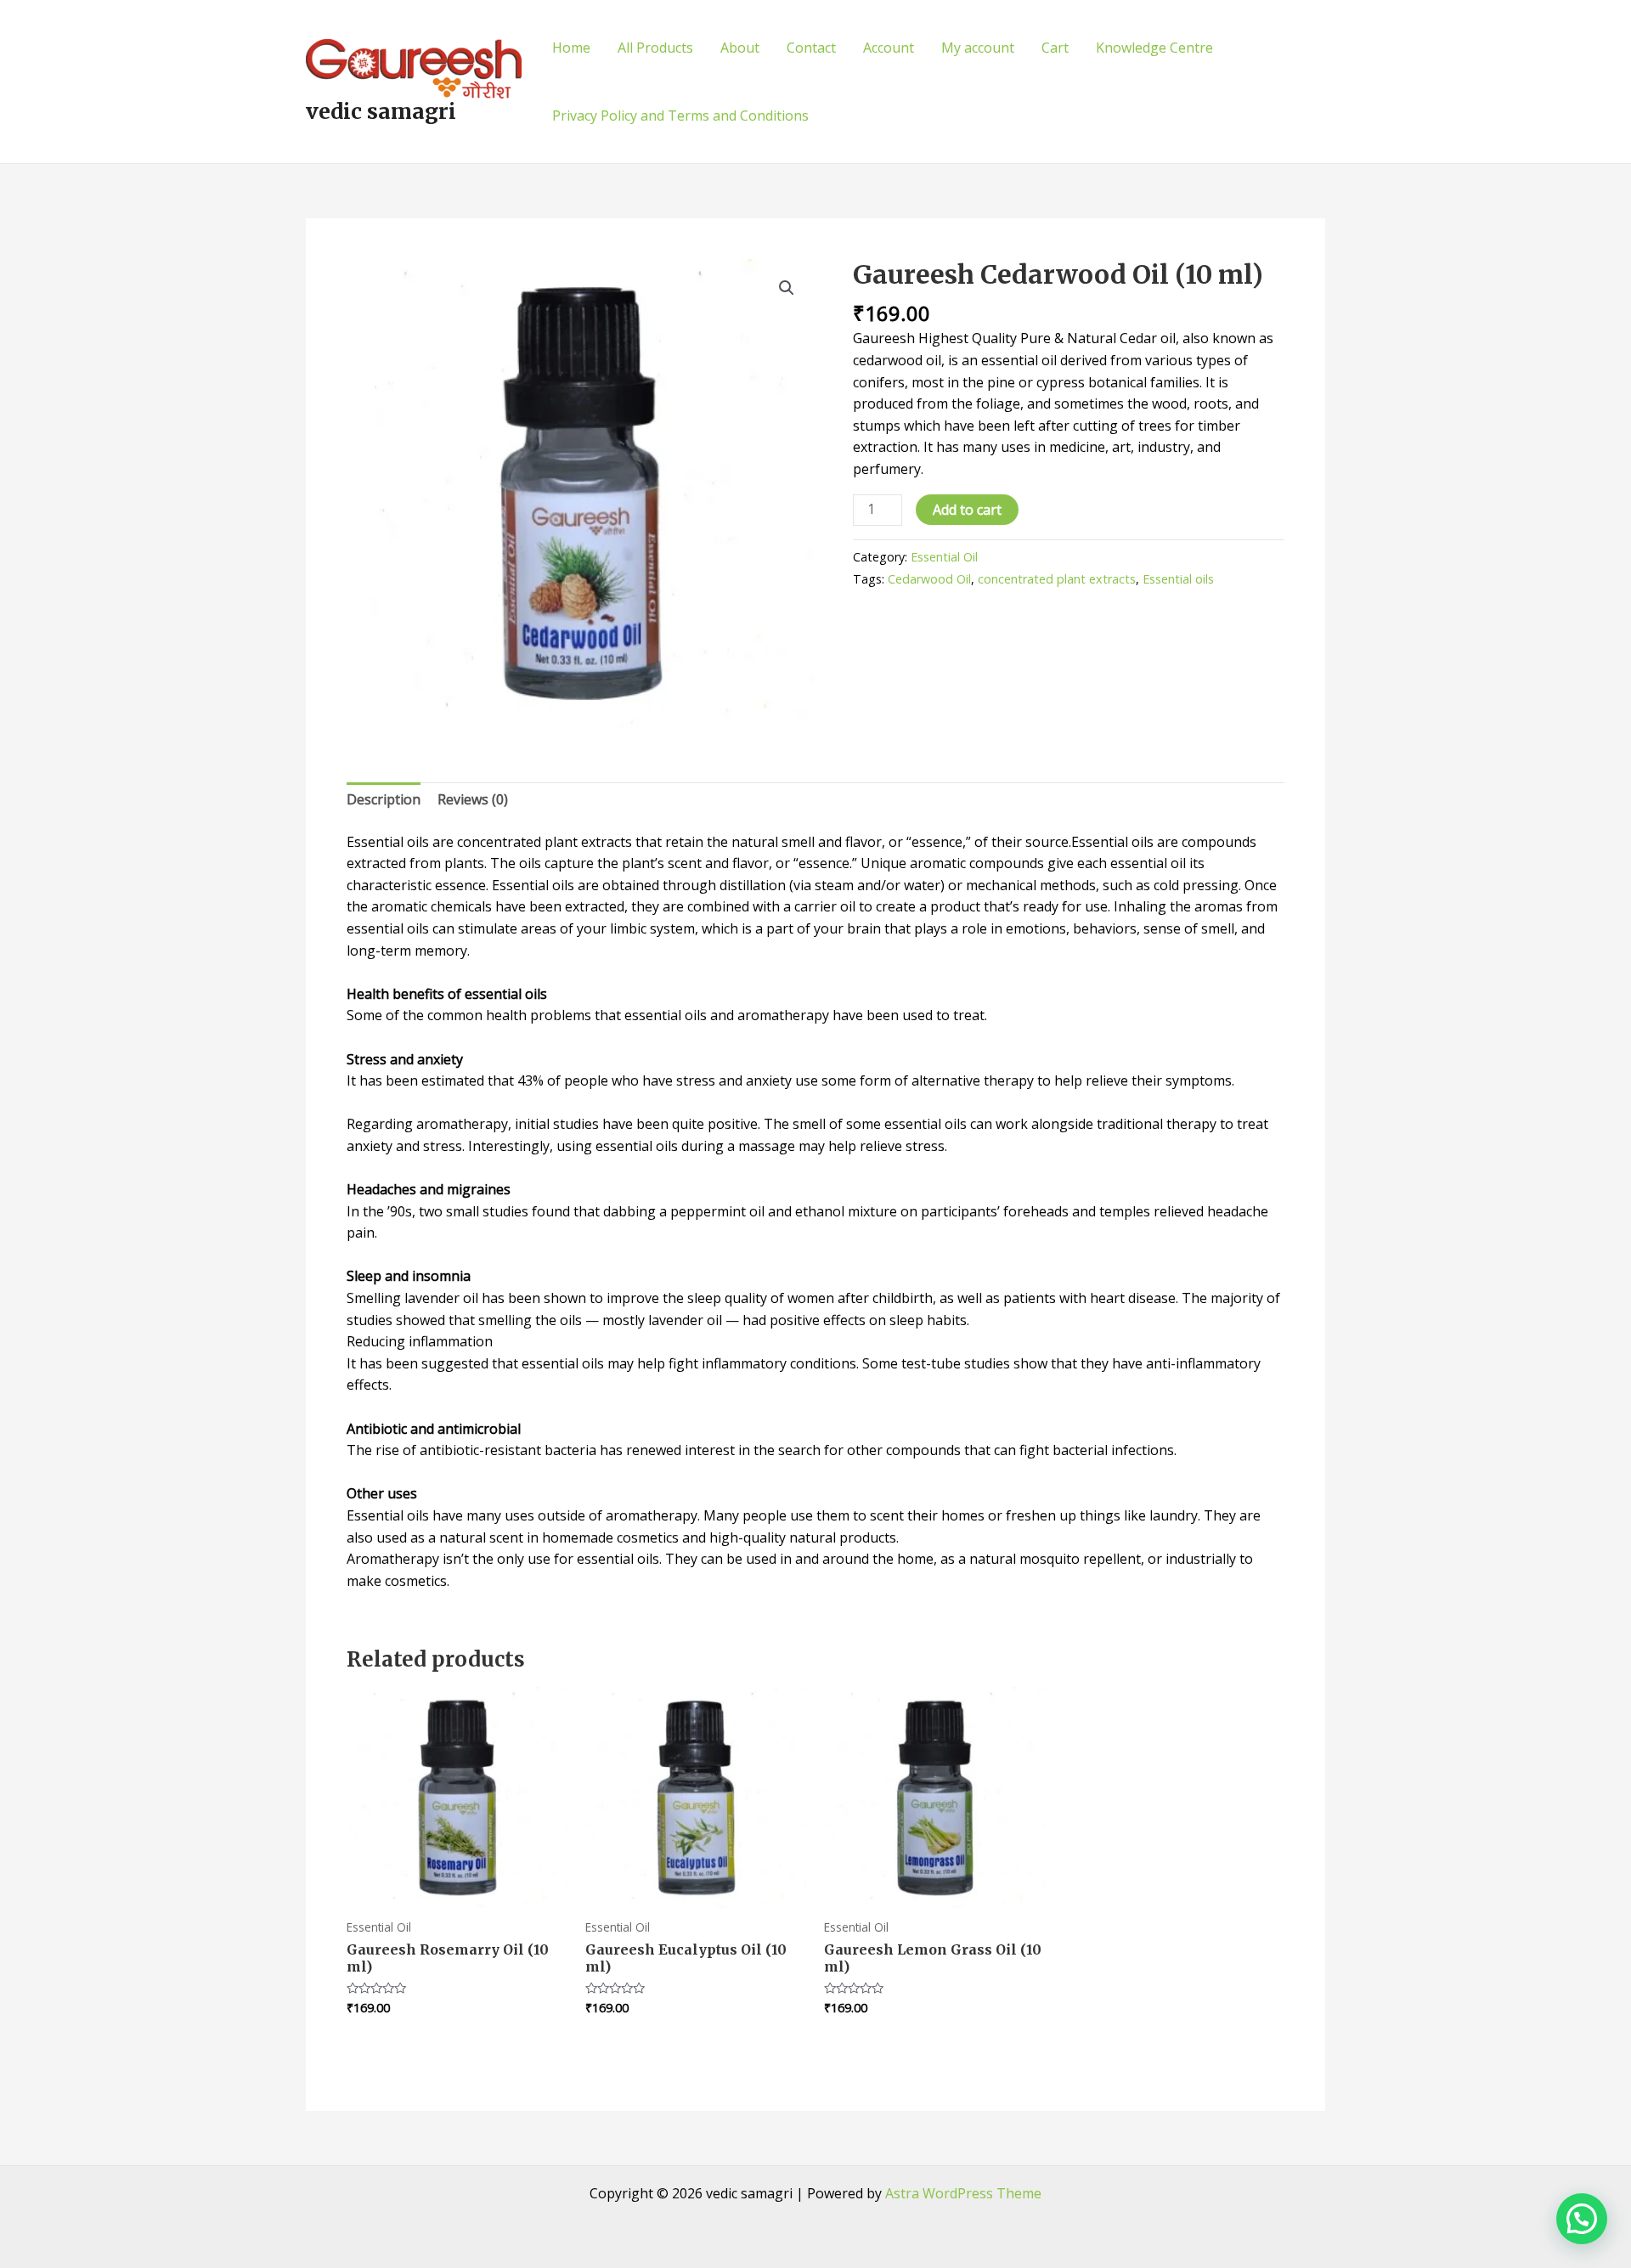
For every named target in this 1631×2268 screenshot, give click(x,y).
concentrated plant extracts (1057, 579)
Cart (1055, 48)
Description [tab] (384, 799)
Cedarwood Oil (929, 579)
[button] (787, 288)
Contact (811, 48)
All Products (655, 48)
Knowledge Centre (1154, 48)
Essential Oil (944, 557)
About (740, 48)
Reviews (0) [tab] (473, 799)
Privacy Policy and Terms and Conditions (680, 116)
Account (889, 48)
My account (978, 48)
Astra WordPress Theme (963, 2193)
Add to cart (967, 510)
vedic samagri (381, 111)
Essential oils (1178, 579)
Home (571, 48)
